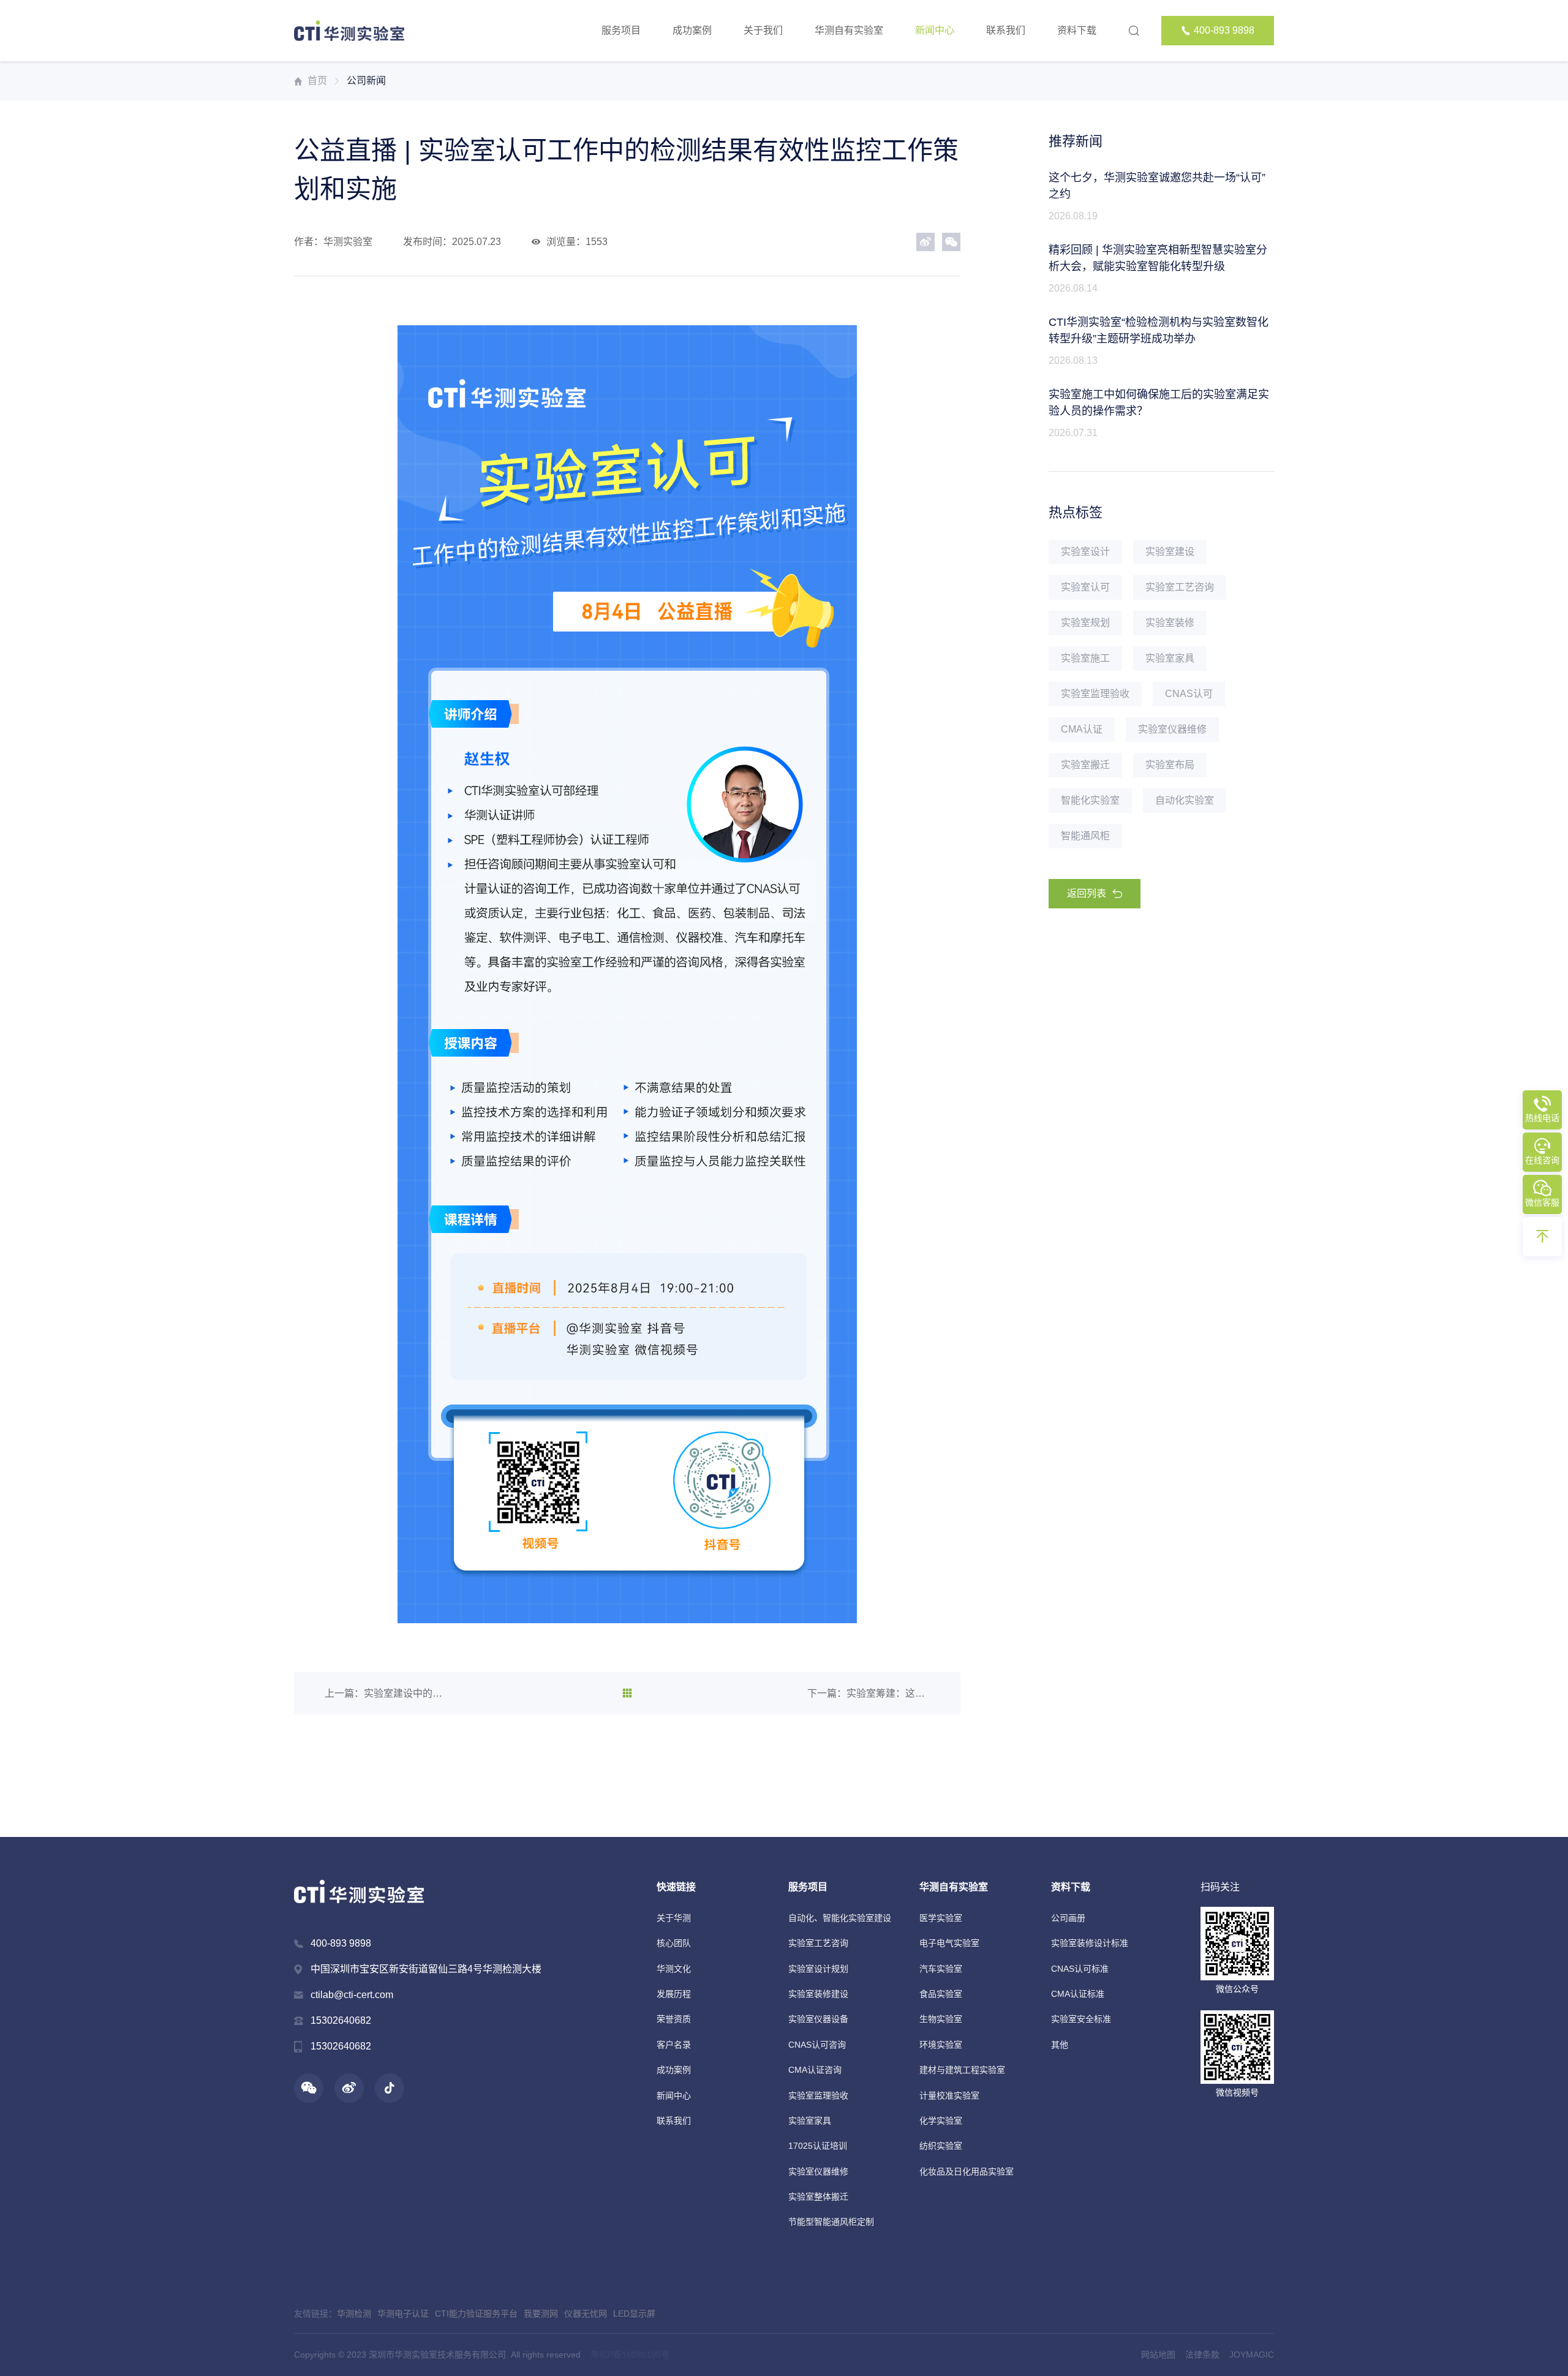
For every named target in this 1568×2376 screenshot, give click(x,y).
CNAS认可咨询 (817, 2045)
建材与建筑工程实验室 (962, 2070)
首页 (317, 81)
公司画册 (1068, 1918)
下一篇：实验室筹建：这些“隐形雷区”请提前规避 (869, 1693)
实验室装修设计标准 (1090, 1943)
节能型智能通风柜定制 (831, 2222)
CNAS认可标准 (1080, 1969)
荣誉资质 (674, 2019)
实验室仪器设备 (818, 2019)
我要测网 (541, 2314)
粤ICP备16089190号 (630, 2355)
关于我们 (763, 30)
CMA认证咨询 (815, 2070)
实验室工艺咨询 (818, 1943)
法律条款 (1202, 2355)
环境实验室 (941, 2045)
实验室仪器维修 (818, 2171)
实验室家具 (810, 2121)
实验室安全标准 (1081, 2019)
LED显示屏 (634, 2314)
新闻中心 (935, 30)
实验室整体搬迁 (818, 2197)
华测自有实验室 (849, 30)
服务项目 (621, 30)
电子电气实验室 (949, 1943)
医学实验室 (941, 1918)
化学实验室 (941, 2121)
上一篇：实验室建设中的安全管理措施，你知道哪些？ (386, 1693)
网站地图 (1158, 2355)
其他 (1060, 2045)
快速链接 (676, 1887)
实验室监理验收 (818, 2095)
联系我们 (1006, 30)
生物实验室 (941, 2019)
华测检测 (354, 2314)
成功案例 (692, 30)
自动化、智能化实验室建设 (840, 1918)
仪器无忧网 (586, 2314)
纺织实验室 (941, 2146)
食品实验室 (941, 1994)
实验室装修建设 (818, 1994)
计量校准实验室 (949, 2095)
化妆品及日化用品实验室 (967, 2171)
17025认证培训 (818, 2146)
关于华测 (674, 1918)
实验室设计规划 (818, 1969)
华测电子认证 (403, 2314)
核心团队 (674, 1943)
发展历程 (674, 1994)
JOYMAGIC (1252, 2355)
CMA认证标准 (1078, 1994)
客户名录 (674, 2045)
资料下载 (1077, 30)
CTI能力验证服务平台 (476, 2314)
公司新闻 (366, 81)
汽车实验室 (941, 1969)
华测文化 (674, 1969)
